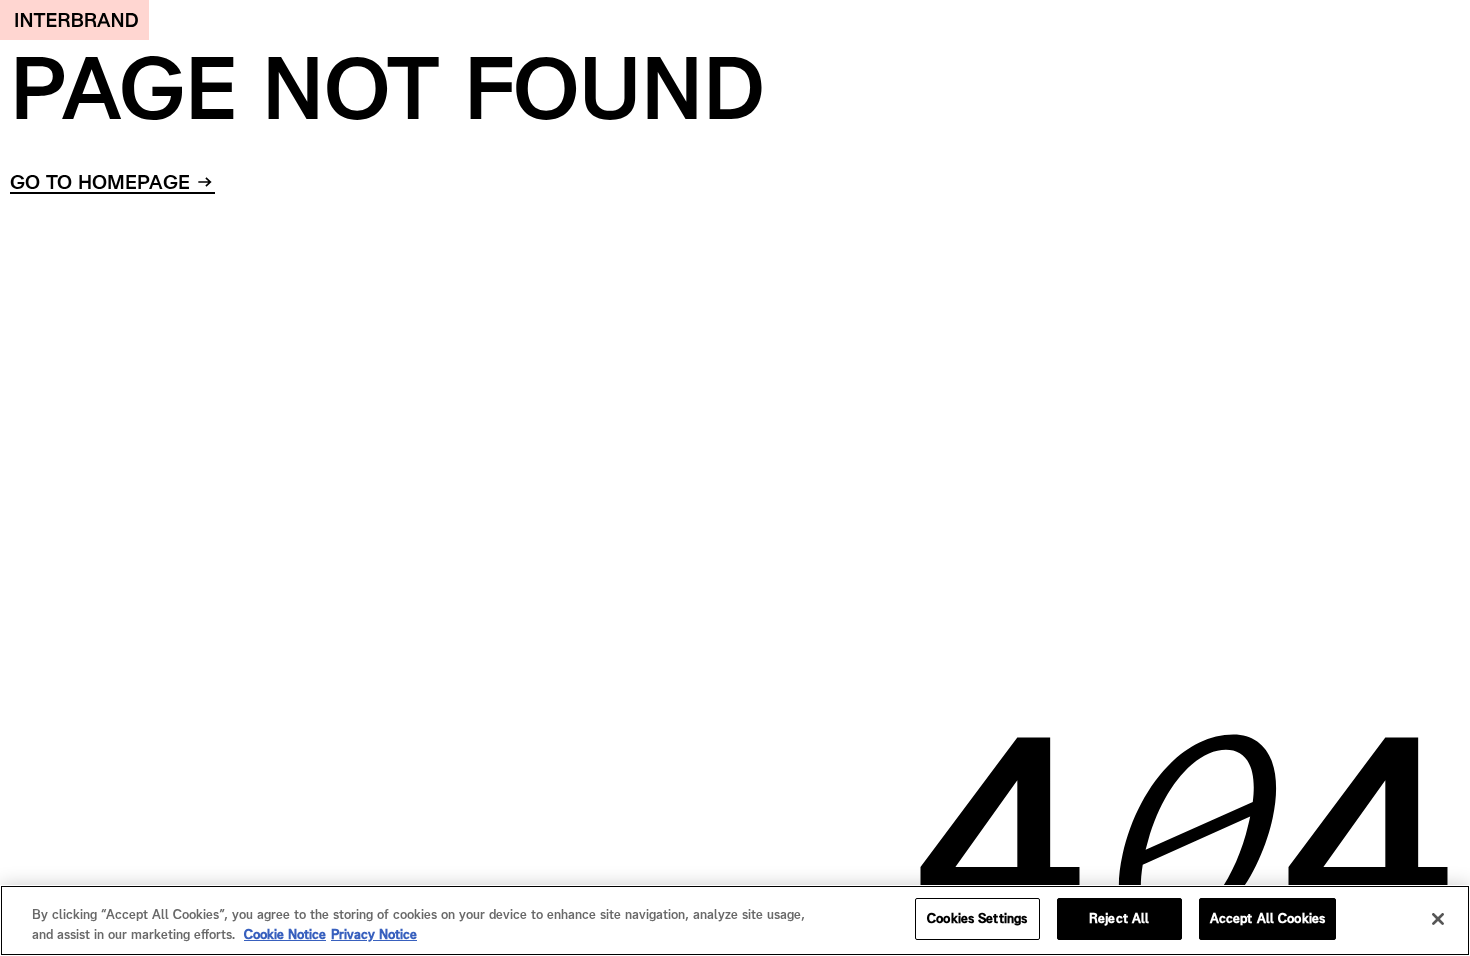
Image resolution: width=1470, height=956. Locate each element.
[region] (735, 920)
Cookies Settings (977, 918)
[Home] (74, 20)
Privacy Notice (374, 934)
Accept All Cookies (1267, 918)
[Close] (1438, 919)
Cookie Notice (285, 934)
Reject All (1119, 918)
